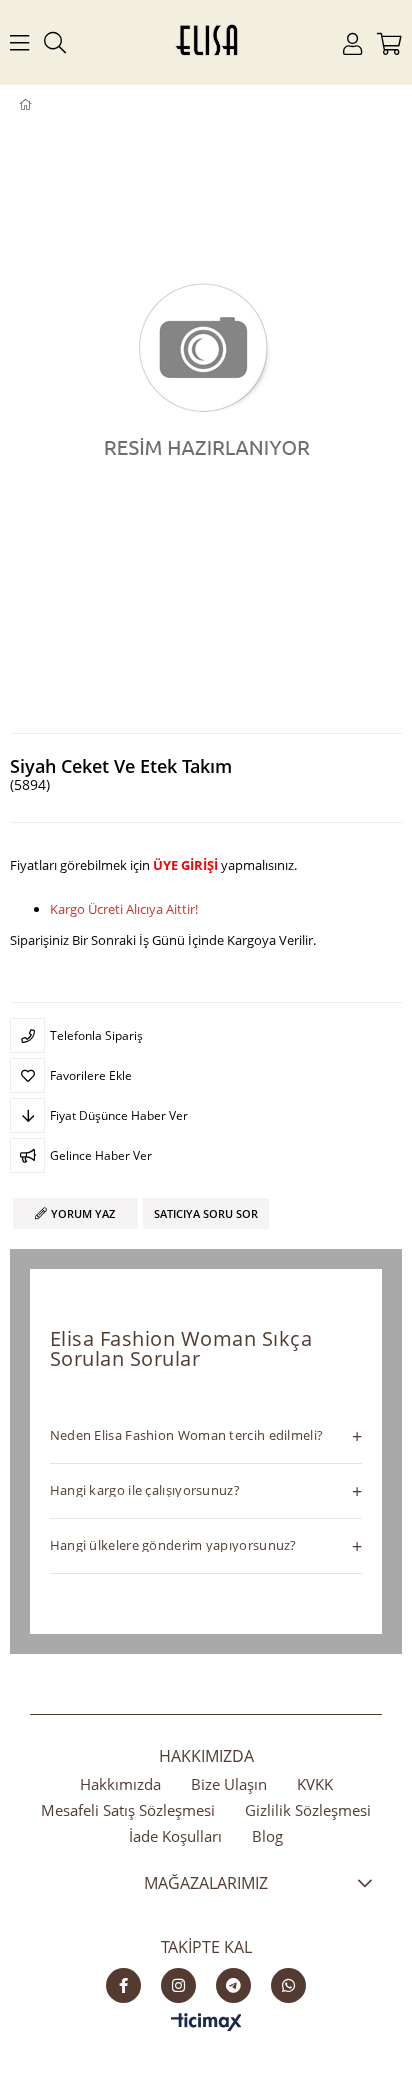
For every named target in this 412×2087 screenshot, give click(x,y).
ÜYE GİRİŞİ (185, 865)
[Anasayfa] (39, 105)
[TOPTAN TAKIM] (57, 105)
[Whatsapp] (288, 1985)
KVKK (315, 1784)
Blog (267, 1836)
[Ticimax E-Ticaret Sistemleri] (206, 2023)
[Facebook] (123, 1985)
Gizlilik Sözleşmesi (308, 1810)
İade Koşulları (175, 1836)
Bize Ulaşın (229, 1784)
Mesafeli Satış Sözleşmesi (128, 1810)
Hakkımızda (120, 1784)
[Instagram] (178, 1985)
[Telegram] (233, 1985)
